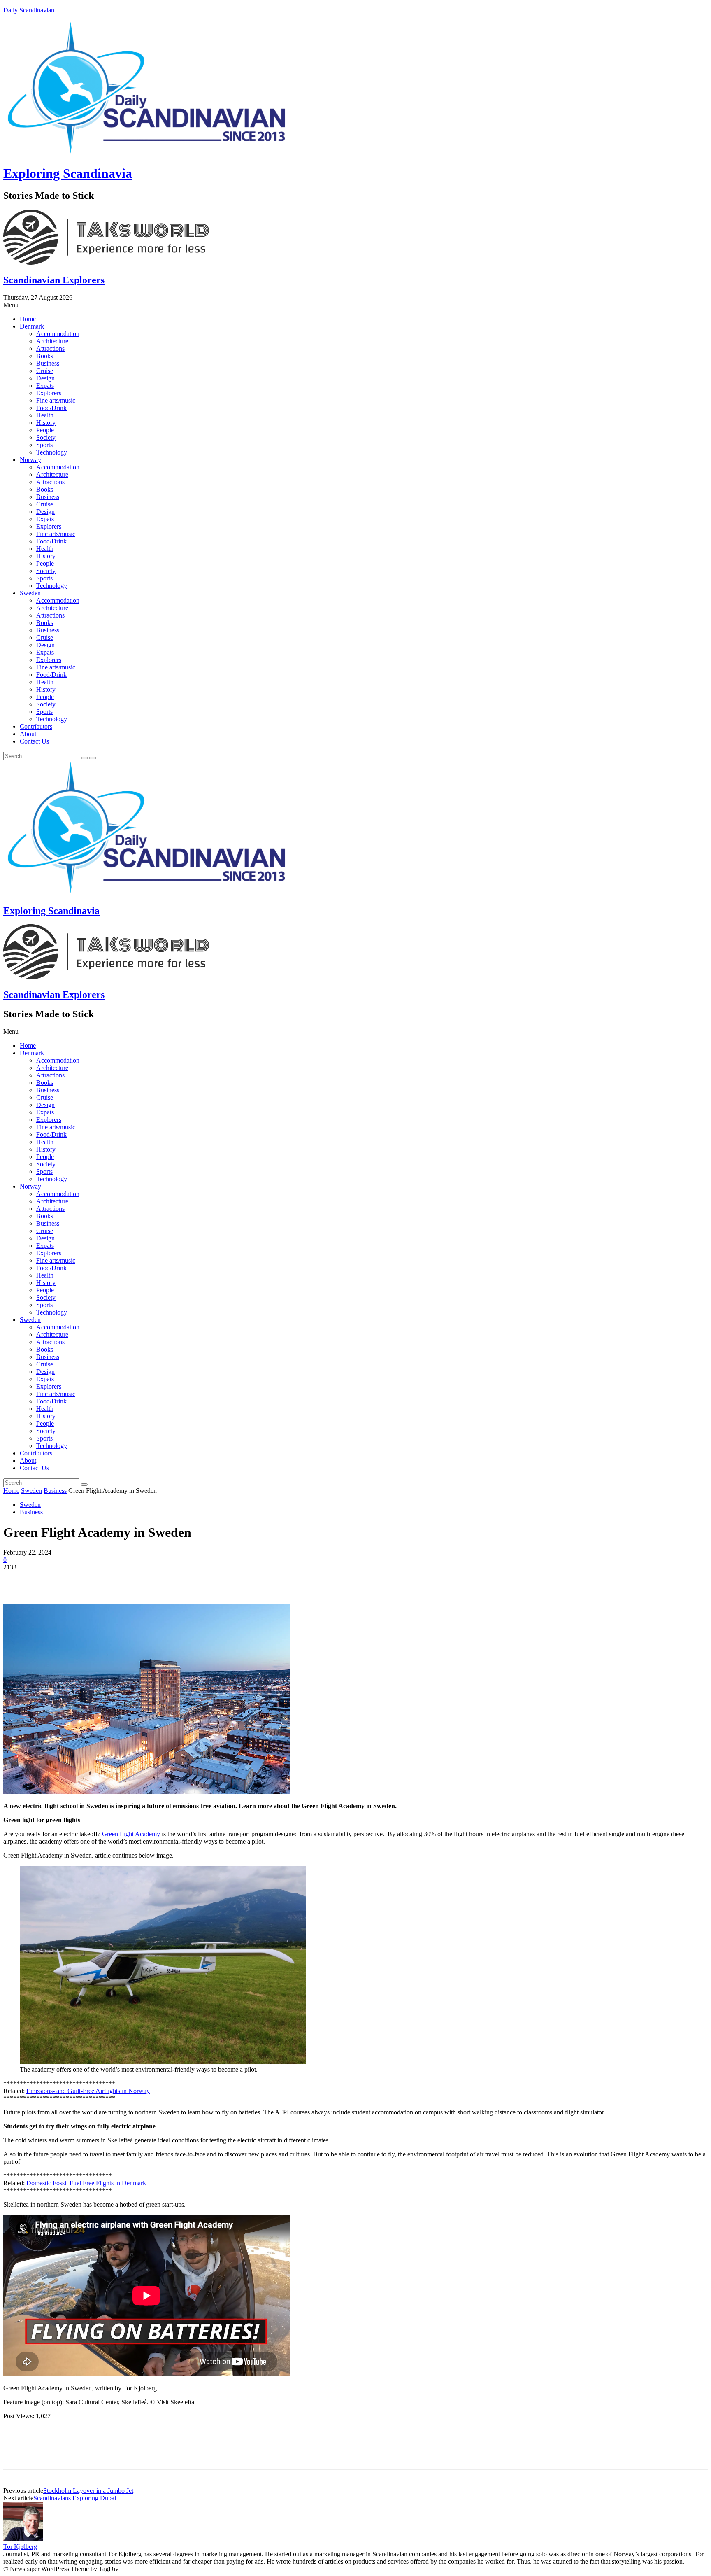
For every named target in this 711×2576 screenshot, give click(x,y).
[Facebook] (17, 1580)
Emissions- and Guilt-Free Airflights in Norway (88, 2091)
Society (46, 437)
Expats (45, 386)
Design (45, 378)
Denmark (32, 326)
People (45, 430)
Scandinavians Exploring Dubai (75, 2498)
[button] (355, 305)
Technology (52, 452)
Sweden (30, 593)
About (28, 734)
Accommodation (58, 334)
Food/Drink (51, 408)
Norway (30, 460)
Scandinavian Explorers (54, 280)
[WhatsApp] (106, 1580)
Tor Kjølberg (20, 2547)
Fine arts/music (56, 400)
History (46, 423)
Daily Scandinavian (29, 10)
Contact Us (34, 741)
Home (28, 319)
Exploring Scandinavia (68, 173)
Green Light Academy (131, 1834)
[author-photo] (23, 2539)
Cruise (45, 371)
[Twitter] (46, 1580)
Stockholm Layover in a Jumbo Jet (88, 2491)
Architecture (52, 341)
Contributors (36, 726)
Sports (44, 445)
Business (48, 363)
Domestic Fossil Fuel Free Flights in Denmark (86, 2183)
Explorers (49, 393)
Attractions (50, 349)
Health (45, 415)
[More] (136, 1580)
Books (45, 356)
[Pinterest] (76, 1580)
